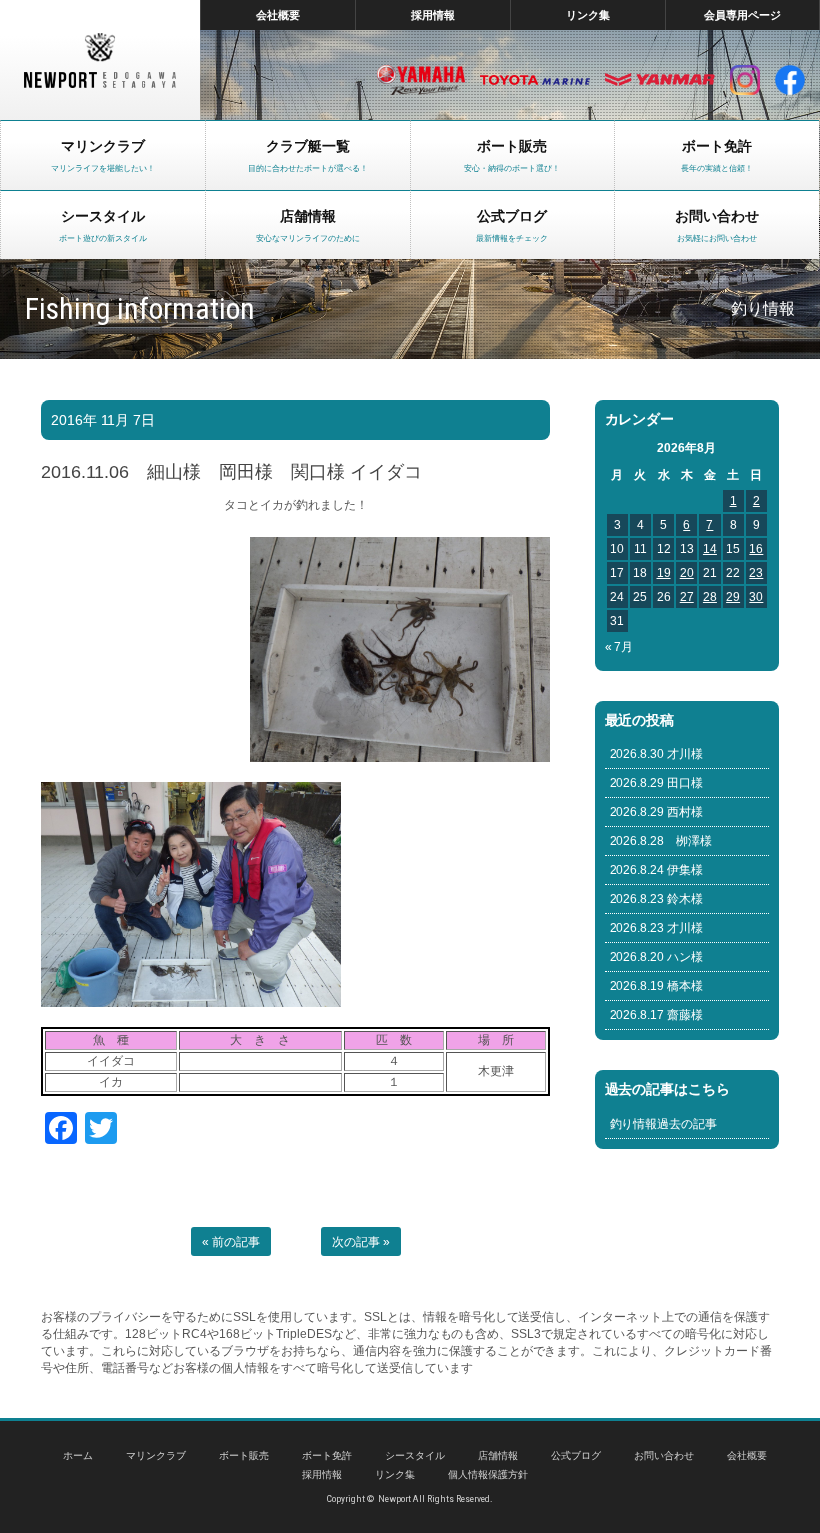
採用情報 (433, 15)
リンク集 (588, 15)
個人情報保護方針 (488, 1474)
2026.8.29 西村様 (657, 812)
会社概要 (278, 15)
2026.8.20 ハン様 (657, 957)
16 (756, 549)
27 (687, 597)
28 (710, 597)
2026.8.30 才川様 (657, 754)
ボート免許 (327, 1455)
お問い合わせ (664, 1455)
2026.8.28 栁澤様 (661, 841)
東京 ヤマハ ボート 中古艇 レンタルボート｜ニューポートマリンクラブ (100, 60)
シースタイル (415, 1455)
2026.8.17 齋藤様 (657, 1015)
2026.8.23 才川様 (657, 928)
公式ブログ (576, 1455)
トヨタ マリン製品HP (535, 80)
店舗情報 (498, 1455)
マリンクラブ (156, 1455)
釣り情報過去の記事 (664, 1124)
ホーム (78, 1455)
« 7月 (619, 647)
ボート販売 (244, 1455)
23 (756, 573)
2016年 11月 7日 (103, 420)
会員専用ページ (742, 15)
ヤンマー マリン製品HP (660, 80)
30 (756, 597)
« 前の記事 (231, 1242)
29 (733, 597)
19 (664, 573)
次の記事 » (361, 1242)
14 (710, 549)
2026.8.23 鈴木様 (657, 899)
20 (687, 573)
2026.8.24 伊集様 (657, 870)
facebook (790, 80)
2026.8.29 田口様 (657, 783)
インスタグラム (745, 80)
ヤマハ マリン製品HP (421, 80)
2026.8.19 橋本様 (657, 986)
